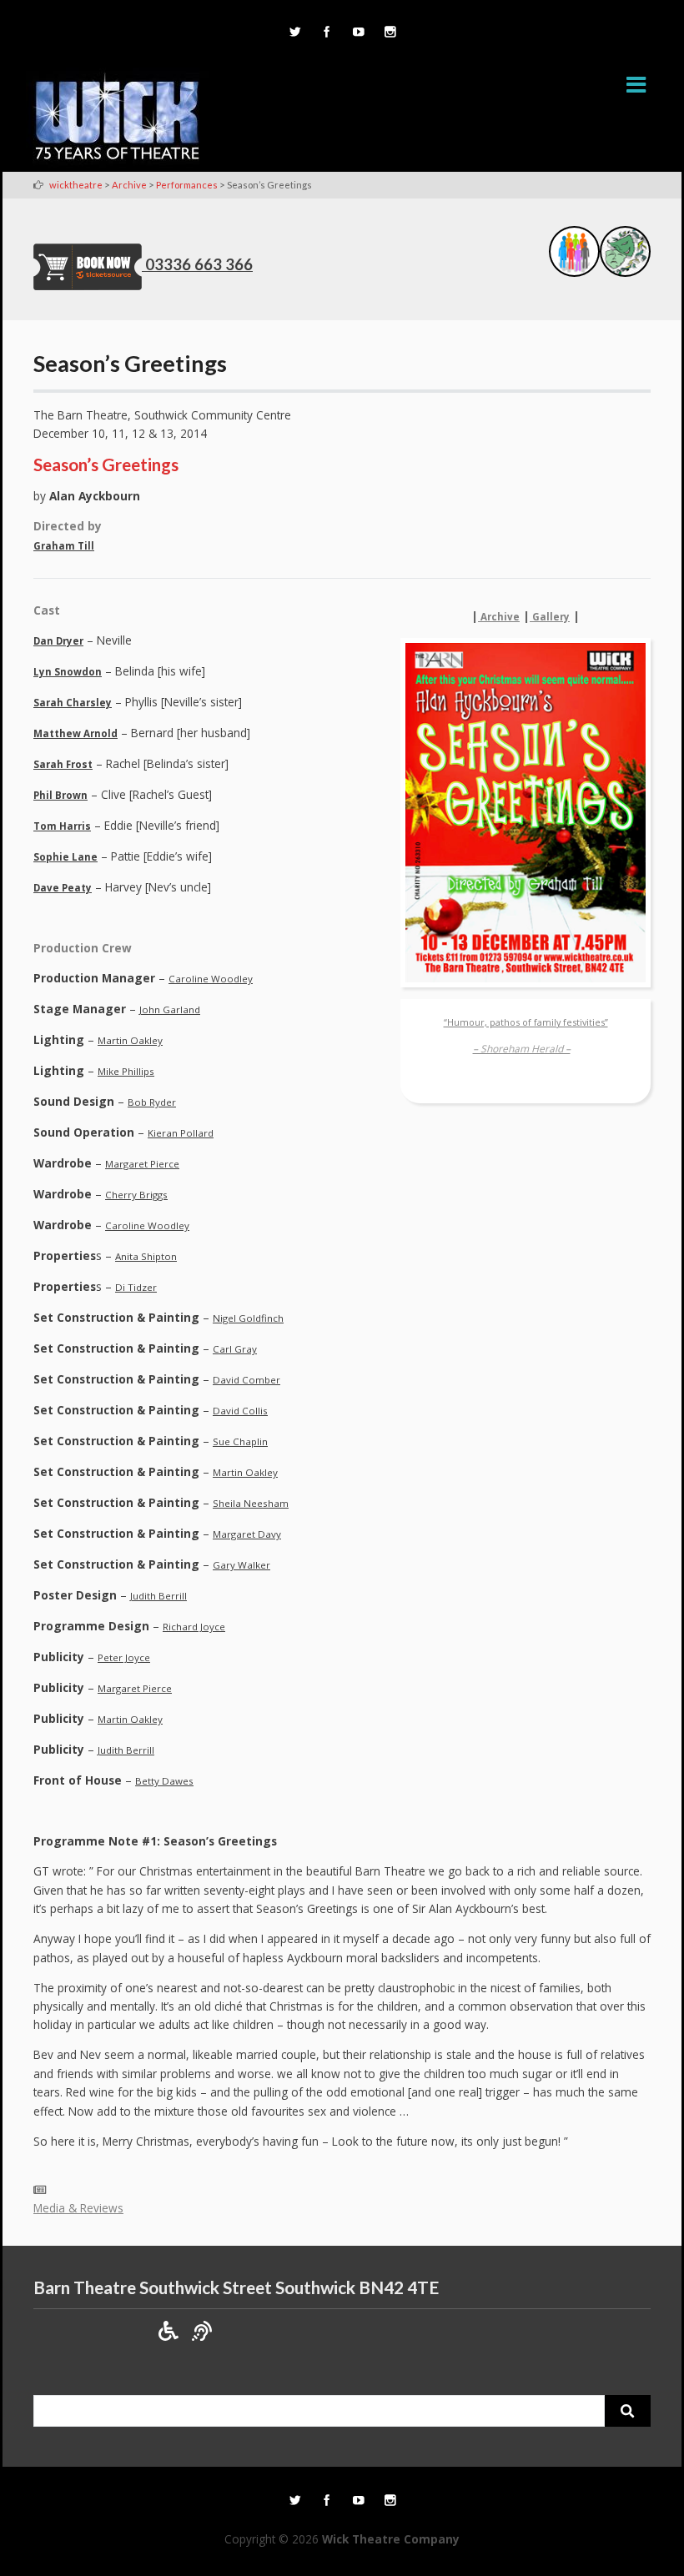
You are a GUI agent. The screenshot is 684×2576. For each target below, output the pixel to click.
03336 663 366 (199, 264)
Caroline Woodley (211, 979)
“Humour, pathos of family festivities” (526, 1036)
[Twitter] (294, 33)
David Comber (246, 1380)
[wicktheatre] (118, 119)
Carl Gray (235, 1349)
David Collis (240, 1411)
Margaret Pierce (142, 1164)
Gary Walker (241, 1565)
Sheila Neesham (251, 1503)
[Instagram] (390, 33)
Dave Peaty (63, 888)
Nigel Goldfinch (248, 1318)
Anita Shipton (146, 1256)
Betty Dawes (164, 1781)
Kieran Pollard (181, 1133)
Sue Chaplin (240, 1441)
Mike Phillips (126, 1071)
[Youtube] (358, 33)
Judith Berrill (158, 1596)
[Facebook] (326, 33)
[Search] (628, 2411)
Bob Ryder (152, 1102)
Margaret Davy (247, 1534)
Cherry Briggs (136, 1195)
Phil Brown (60, 795)
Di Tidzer (136, 1287)
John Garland (170, 1009)
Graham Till (64, 546)
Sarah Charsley (73, 703)
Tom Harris (62, 826)
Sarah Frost (63, 764)
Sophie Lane (65, 857)
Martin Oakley (130, 1040)
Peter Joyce (124, 1657)
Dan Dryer (58, 641)
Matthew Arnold (75, 733)
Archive (499, 617)
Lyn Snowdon (68, 672)
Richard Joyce (194, 1627)
